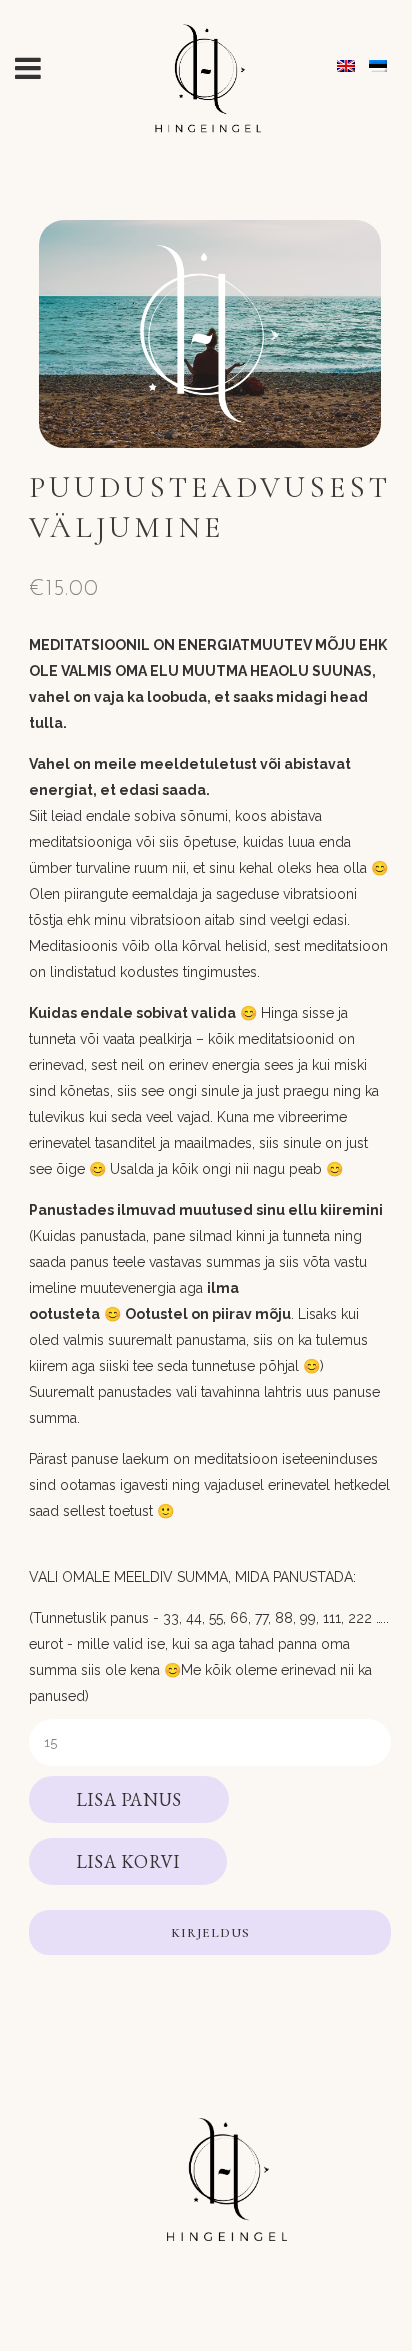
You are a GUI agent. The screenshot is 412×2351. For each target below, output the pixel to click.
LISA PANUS (129, 1799)
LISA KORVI (128, 1861)
